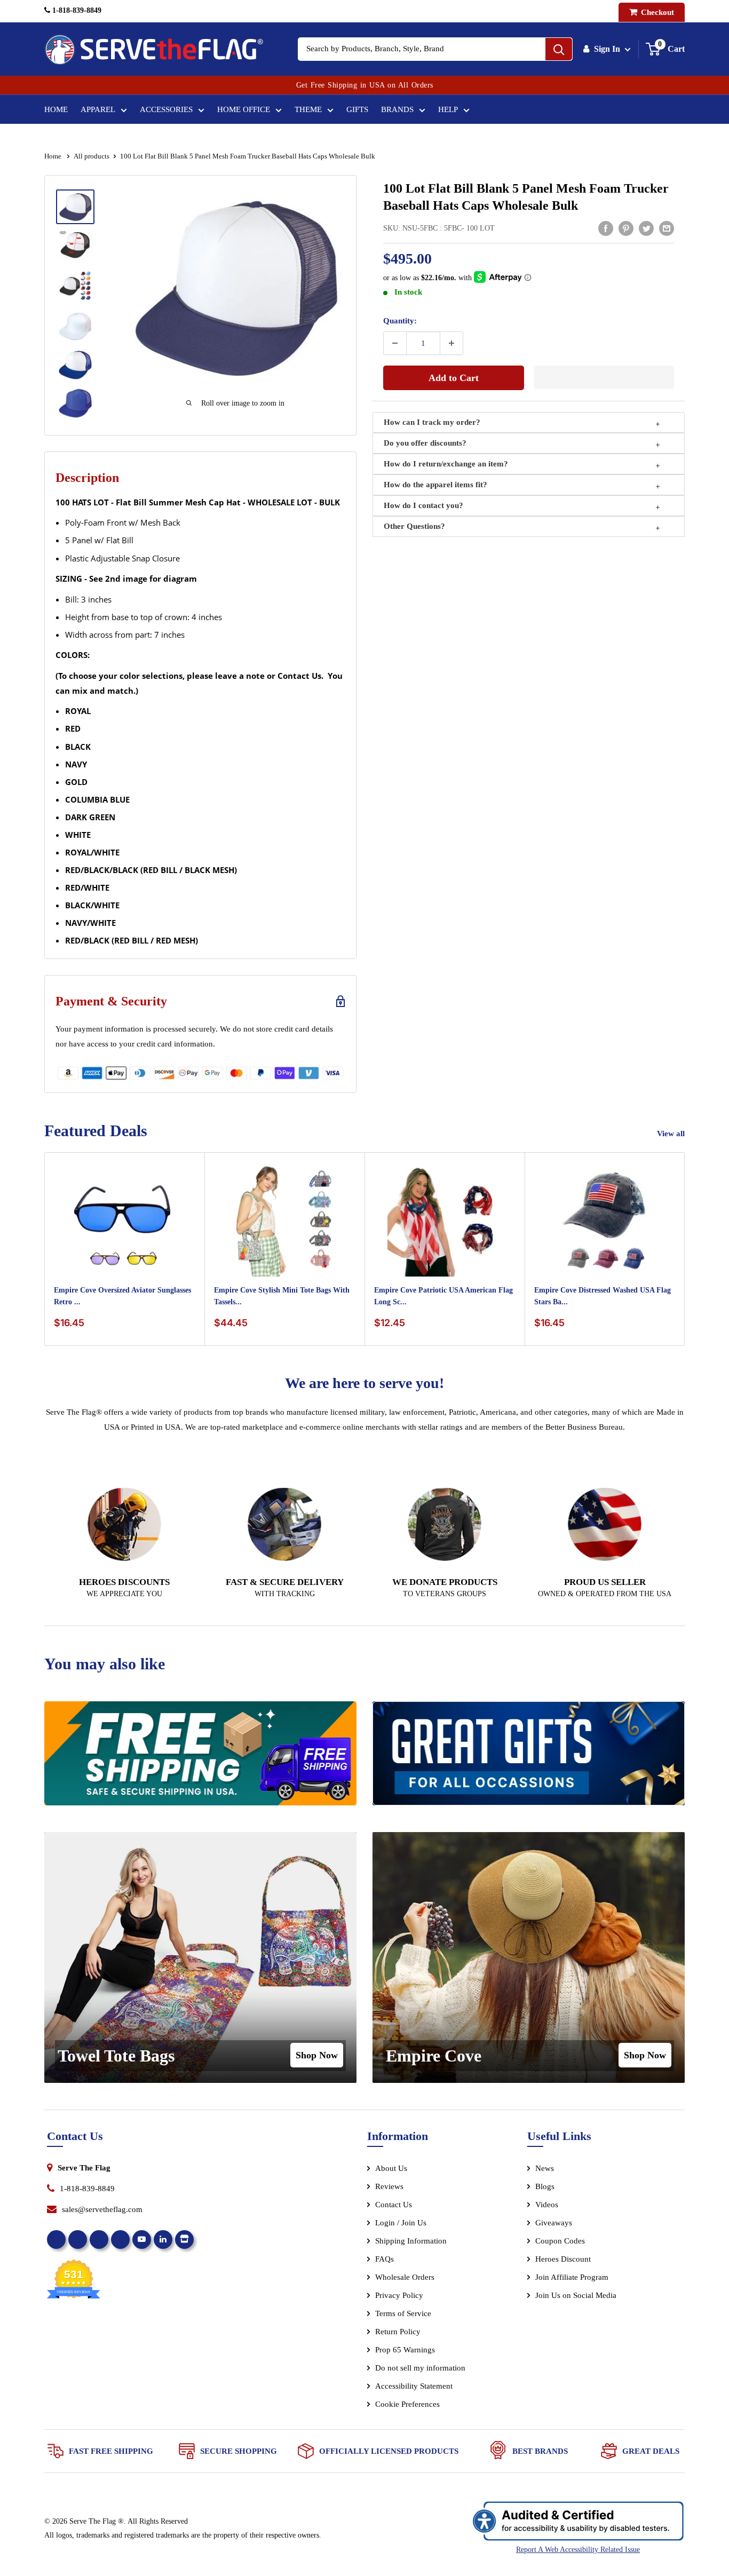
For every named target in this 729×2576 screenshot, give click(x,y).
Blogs (545, 2186)
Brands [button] (397, 109)
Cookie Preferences (407, 2404)
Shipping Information (411, 2241)
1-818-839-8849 (76, 10)
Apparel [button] (98, 109)
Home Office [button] (244, 109)
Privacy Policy (399, 2295)
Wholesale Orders (405, 2277)
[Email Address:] (667, 228)
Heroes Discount (563, 2259)
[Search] (559, 49)
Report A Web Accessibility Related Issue (578, 2550)
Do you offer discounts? (425, 443)
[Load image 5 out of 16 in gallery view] (75, 365)
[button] (604, 377)
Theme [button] (308, 109)
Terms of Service (403, 2313)
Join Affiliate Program (586, 2279)
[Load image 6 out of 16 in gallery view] (75, 403)
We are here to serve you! (364, 1383)
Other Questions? (414, 526)
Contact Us (394, 2205)
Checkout (656, 12)
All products (92, 156)
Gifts (357, 109)
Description (87, 478)
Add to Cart (454, 378)
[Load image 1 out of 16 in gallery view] (75, 207)
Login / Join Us (401, 2223)
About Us (391, 2168)
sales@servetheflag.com (102, 2209)
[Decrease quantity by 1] (395, 343)
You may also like (105, 1664)
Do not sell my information (420, 2368)
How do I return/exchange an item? (446, 464)
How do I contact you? (423, 505)
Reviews (389, 2186)
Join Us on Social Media (576, 2295)
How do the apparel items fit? (435, 485)
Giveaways (554, 2223)
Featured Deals (96, 1131)
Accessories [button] (166, 109)
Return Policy (398, 2332)
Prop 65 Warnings (405, 2350)
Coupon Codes (560, 2241)
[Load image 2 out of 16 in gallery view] (75, 245)
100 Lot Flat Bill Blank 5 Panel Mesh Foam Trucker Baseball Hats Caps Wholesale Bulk (526, 197)
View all (672, 1134)
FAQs (385, 2259)
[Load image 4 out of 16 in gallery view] (75, 326)
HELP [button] (448, 109)
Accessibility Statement (414, 2386)
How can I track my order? (432, 422)
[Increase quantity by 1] (451, 343)
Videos (547, 2205)
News (545, 2168)
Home (56, 109)
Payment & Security (111, 1001)
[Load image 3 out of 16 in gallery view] (75, 286)
